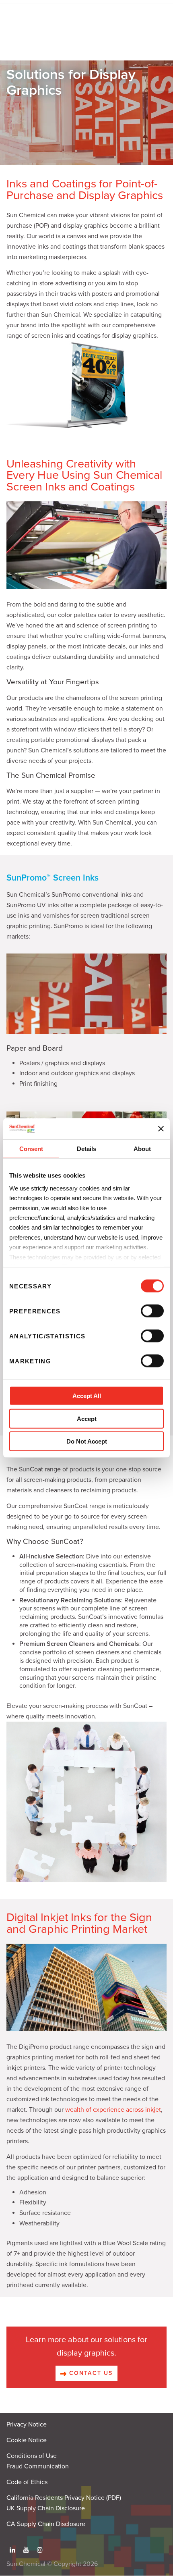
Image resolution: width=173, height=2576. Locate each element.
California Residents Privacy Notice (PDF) (64, 2498)
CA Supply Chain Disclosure (46, 2524)
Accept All (87, 1396)
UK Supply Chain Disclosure (46, 2508)
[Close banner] (161, 1129)
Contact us (90, 2373)
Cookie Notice (27, 2440)
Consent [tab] (31, 1149)
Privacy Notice (27, 2424)
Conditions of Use (32, 2456)
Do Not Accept (87, 1441)
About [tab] (142, 1149)
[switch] (152, 1311)
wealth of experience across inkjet (113, 2110)
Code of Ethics (27, 2482)
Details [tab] (86, 1149)
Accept (87, 1419)
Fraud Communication (38, 2466)
